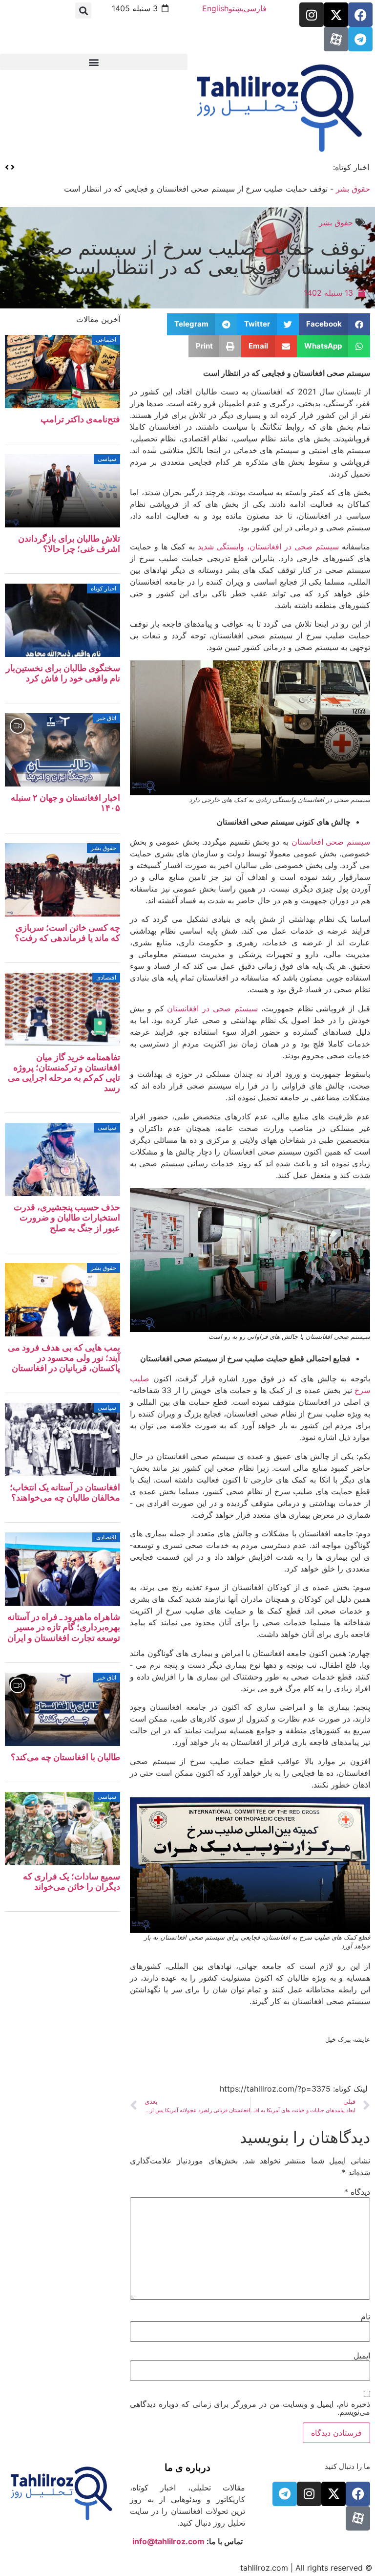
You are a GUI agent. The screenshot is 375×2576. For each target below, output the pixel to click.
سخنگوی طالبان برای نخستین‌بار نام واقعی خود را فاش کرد (224, 167)
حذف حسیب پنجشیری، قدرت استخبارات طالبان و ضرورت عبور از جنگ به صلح (67, 1217)
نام (365, 2316)
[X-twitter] (336, 15)
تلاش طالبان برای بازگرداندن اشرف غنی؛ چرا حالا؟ (69, 544)
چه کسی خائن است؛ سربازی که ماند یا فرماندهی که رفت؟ (67, 933)
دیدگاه (357, 2192)
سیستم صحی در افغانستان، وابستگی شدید (269, 546)
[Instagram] (312, 15)
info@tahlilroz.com (168, 2541)
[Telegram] (360, 39)
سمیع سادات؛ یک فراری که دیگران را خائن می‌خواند (72, 1881)
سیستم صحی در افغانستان (212, 1008)
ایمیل (362, 2356)
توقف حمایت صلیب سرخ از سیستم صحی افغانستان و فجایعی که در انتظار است (196, 257)
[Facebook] (360, 15)
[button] (83, 11)
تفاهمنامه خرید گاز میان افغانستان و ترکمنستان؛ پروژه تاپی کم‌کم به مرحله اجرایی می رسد (64, 1072)
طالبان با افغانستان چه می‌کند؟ (65, 1757)
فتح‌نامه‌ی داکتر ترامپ (80, 419)
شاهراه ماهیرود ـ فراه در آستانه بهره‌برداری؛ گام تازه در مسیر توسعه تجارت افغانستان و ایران (64, 1627)
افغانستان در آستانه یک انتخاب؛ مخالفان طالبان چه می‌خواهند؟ (65, 1492)
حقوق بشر (353, 189)
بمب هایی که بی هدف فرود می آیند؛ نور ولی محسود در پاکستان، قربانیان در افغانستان (64, 1358)
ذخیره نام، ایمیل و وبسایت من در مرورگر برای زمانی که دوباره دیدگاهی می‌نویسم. (250, 2408)
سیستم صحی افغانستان (331, 842)
